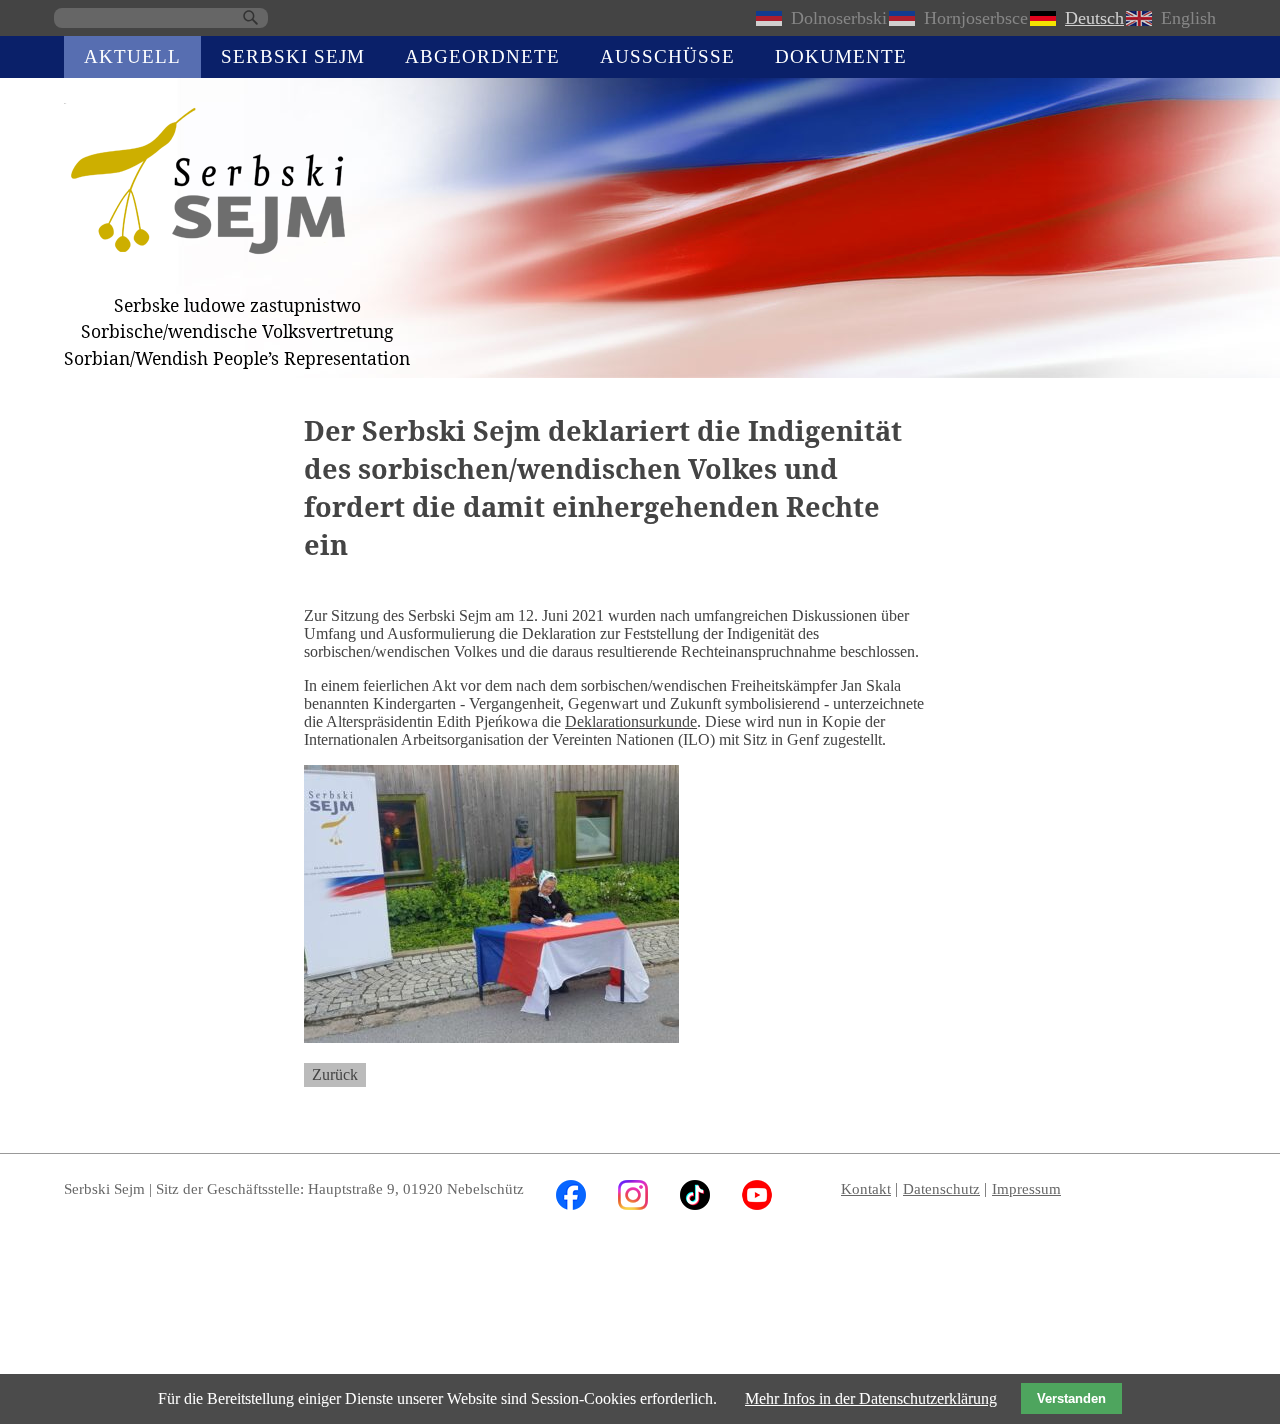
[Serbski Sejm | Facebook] (571, 1204)
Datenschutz (941, 1188)
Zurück (335, 1074)
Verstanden (1071, 1398)
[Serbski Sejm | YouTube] (757, 1204)
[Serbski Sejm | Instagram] (633, 1204)
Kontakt (866, 1188)
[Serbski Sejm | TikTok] (695, 1204)
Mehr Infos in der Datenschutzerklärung (871, 1398)
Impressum (1026, 1188)
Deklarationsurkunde (631, 721)
